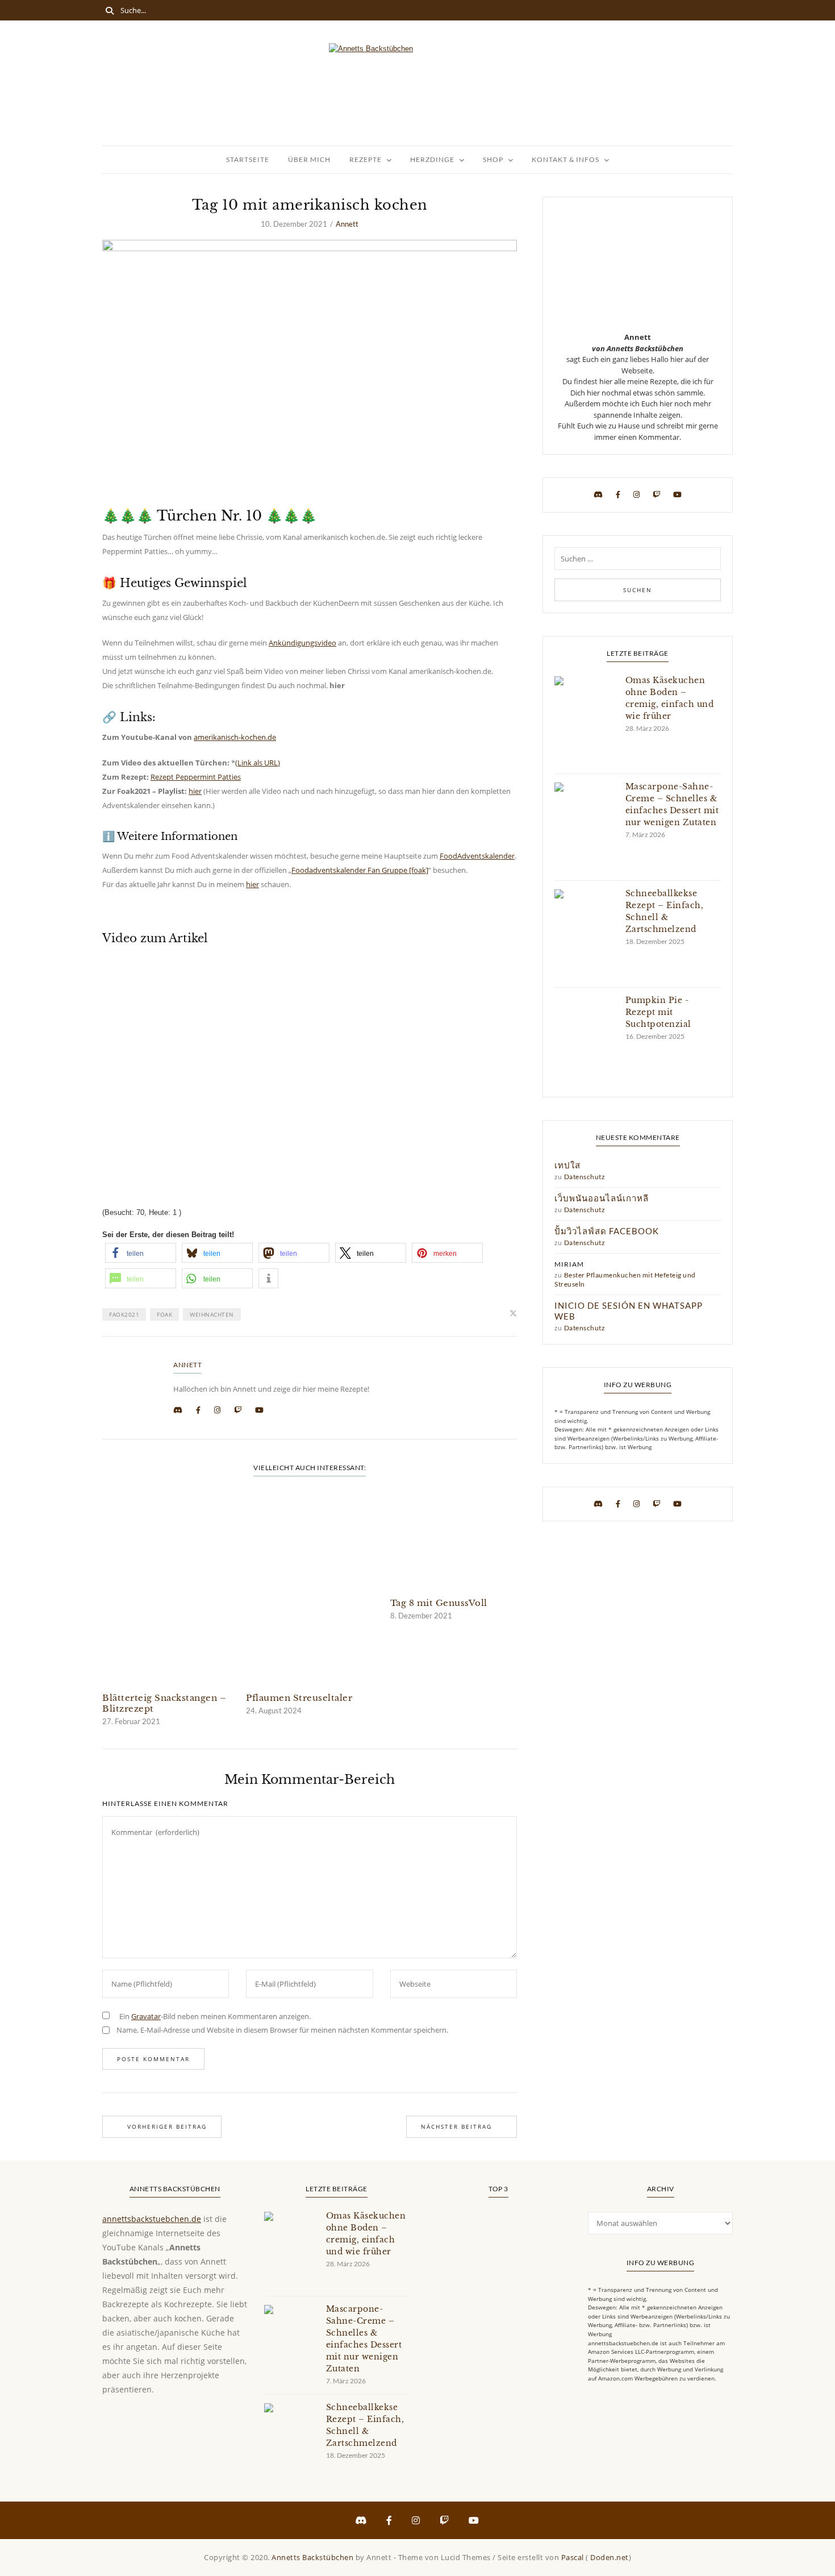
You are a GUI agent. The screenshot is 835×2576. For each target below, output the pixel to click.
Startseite (248, 159)
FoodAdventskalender (477, 856)
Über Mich (309, 159)
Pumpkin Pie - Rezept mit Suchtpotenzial (658, 1012)
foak (164, 1314)
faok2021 (124, 1314)
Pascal (573, 2557)
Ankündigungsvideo (302, 643)
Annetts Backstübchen (312, 2557)
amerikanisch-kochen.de (235, 737)
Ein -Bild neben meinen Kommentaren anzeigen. (215, 2016)
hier (195, 791)
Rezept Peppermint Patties (196, 777)
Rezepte (366, 159)
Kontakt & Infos (565, 159)
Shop (493, 159)
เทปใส (567, 1165)
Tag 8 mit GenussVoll (439, 1603)
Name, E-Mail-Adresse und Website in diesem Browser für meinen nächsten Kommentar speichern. (282, 2030)
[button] (141, 1253)
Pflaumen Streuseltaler (299, 1698)
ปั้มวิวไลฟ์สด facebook (607, 1231)
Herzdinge (432, 159)
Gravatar (146, 2016)
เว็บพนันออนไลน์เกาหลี (602, 1198)
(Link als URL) (258, 763)
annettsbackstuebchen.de (152, 2219)
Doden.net (609, 2557)
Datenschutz (585, 1177)
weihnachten (212, 1314)
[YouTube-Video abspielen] (310, 1068)
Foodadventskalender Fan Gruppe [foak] (360, 870)
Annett (347, 224)
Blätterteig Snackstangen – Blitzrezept (164, 1703)
